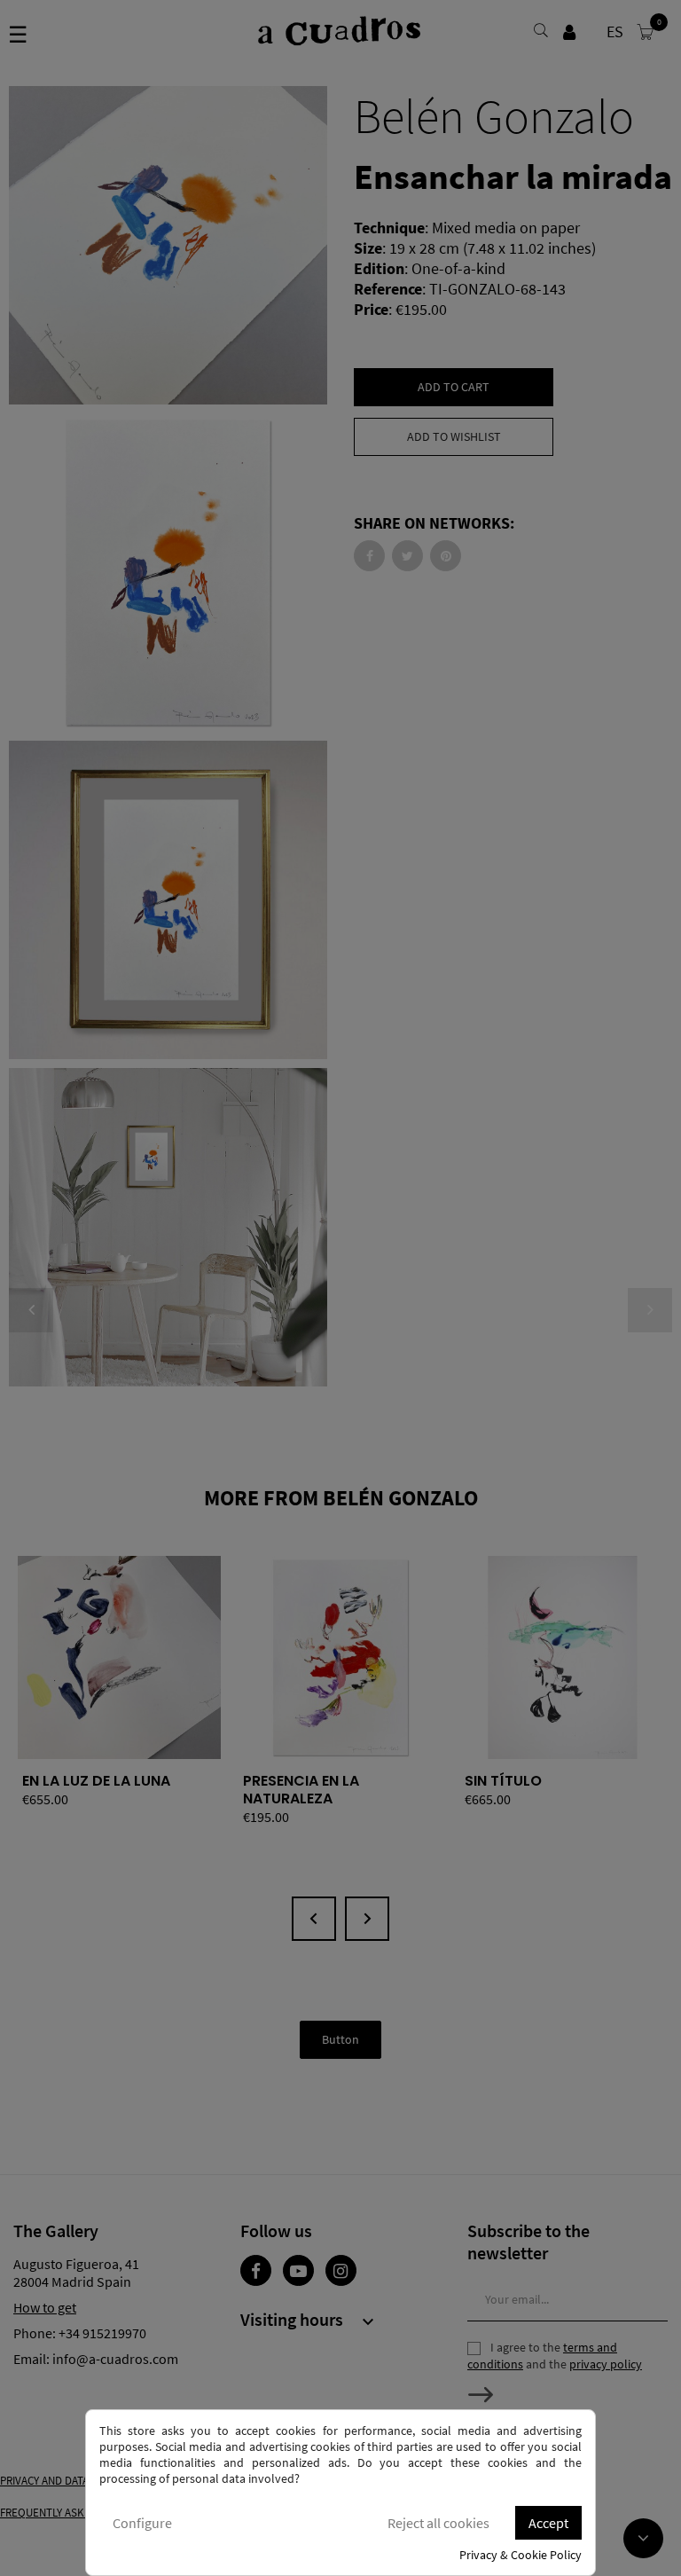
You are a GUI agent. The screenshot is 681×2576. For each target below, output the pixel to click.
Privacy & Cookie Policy (521, 2555)
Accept (548, 2523)
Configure (142, 2523)
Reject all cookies (438, 2523)
